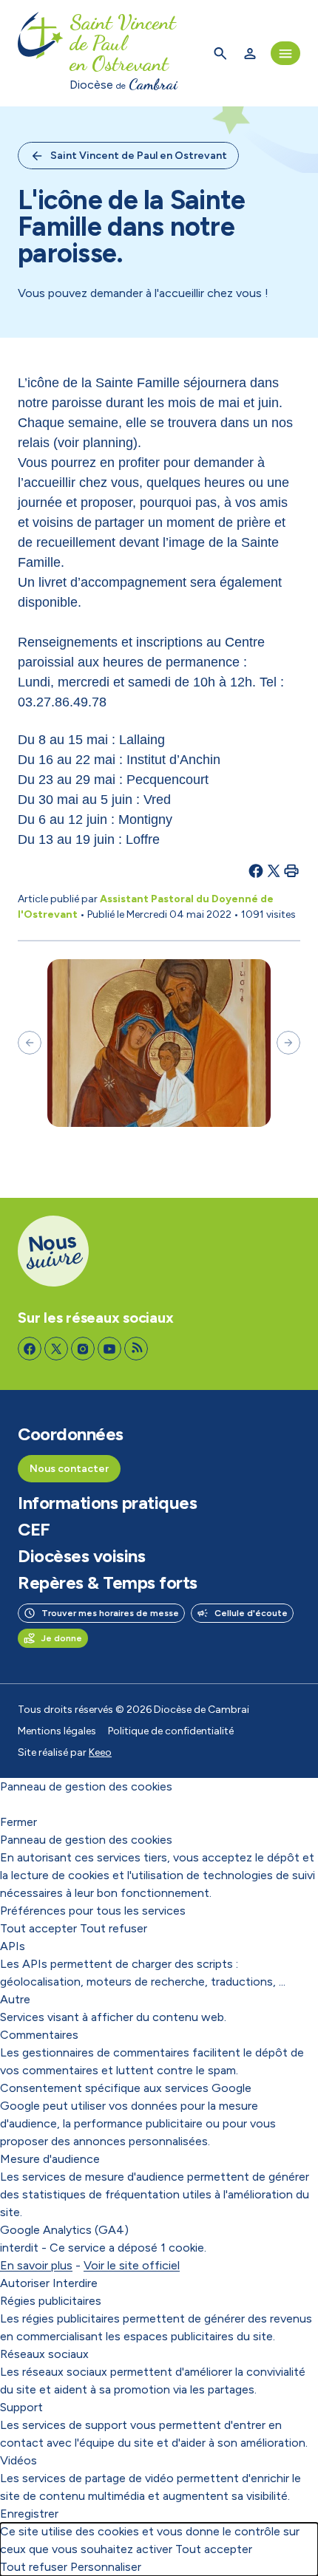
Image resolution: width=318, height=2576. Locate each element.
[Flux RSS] (136, 1349)
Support (21, 2407)
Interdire (75, 2283)
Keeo (100, 1752)
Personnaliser (106, 2567)
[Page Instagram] (83, 1349)
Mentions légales (57, 1731)
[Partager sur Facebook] (256, 870)
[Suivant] (288, 1043)
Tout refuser (114, 1928)
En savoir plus (36, 2265)
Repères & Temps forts (108, 1583)
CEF (34, 1530)
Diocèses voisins (81, 1556)
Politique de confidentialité (171, 1731)
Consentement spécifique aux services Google (126, 2088)
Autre (15, 1999)
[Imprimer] (291, 870)
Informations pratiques (107, 1503)
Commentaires (39, 2035)
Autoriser (25, 2283)
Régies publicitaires (51, 2301)
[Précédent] (30, 1043)
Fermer (18, 1822)
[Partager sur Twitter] (274, 870)
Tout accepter (38, 1928)
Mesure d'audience (50, 2159)
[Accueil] (41, 53)
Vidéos (18, 2460)
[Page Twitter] (56, 1349)
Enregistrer (29, 2514)
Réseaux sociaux (44, 2354)
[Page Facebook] (30, 1349)
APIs (13, 1946)
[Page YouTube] (109, 1349)
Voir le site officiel (132, 2265)
